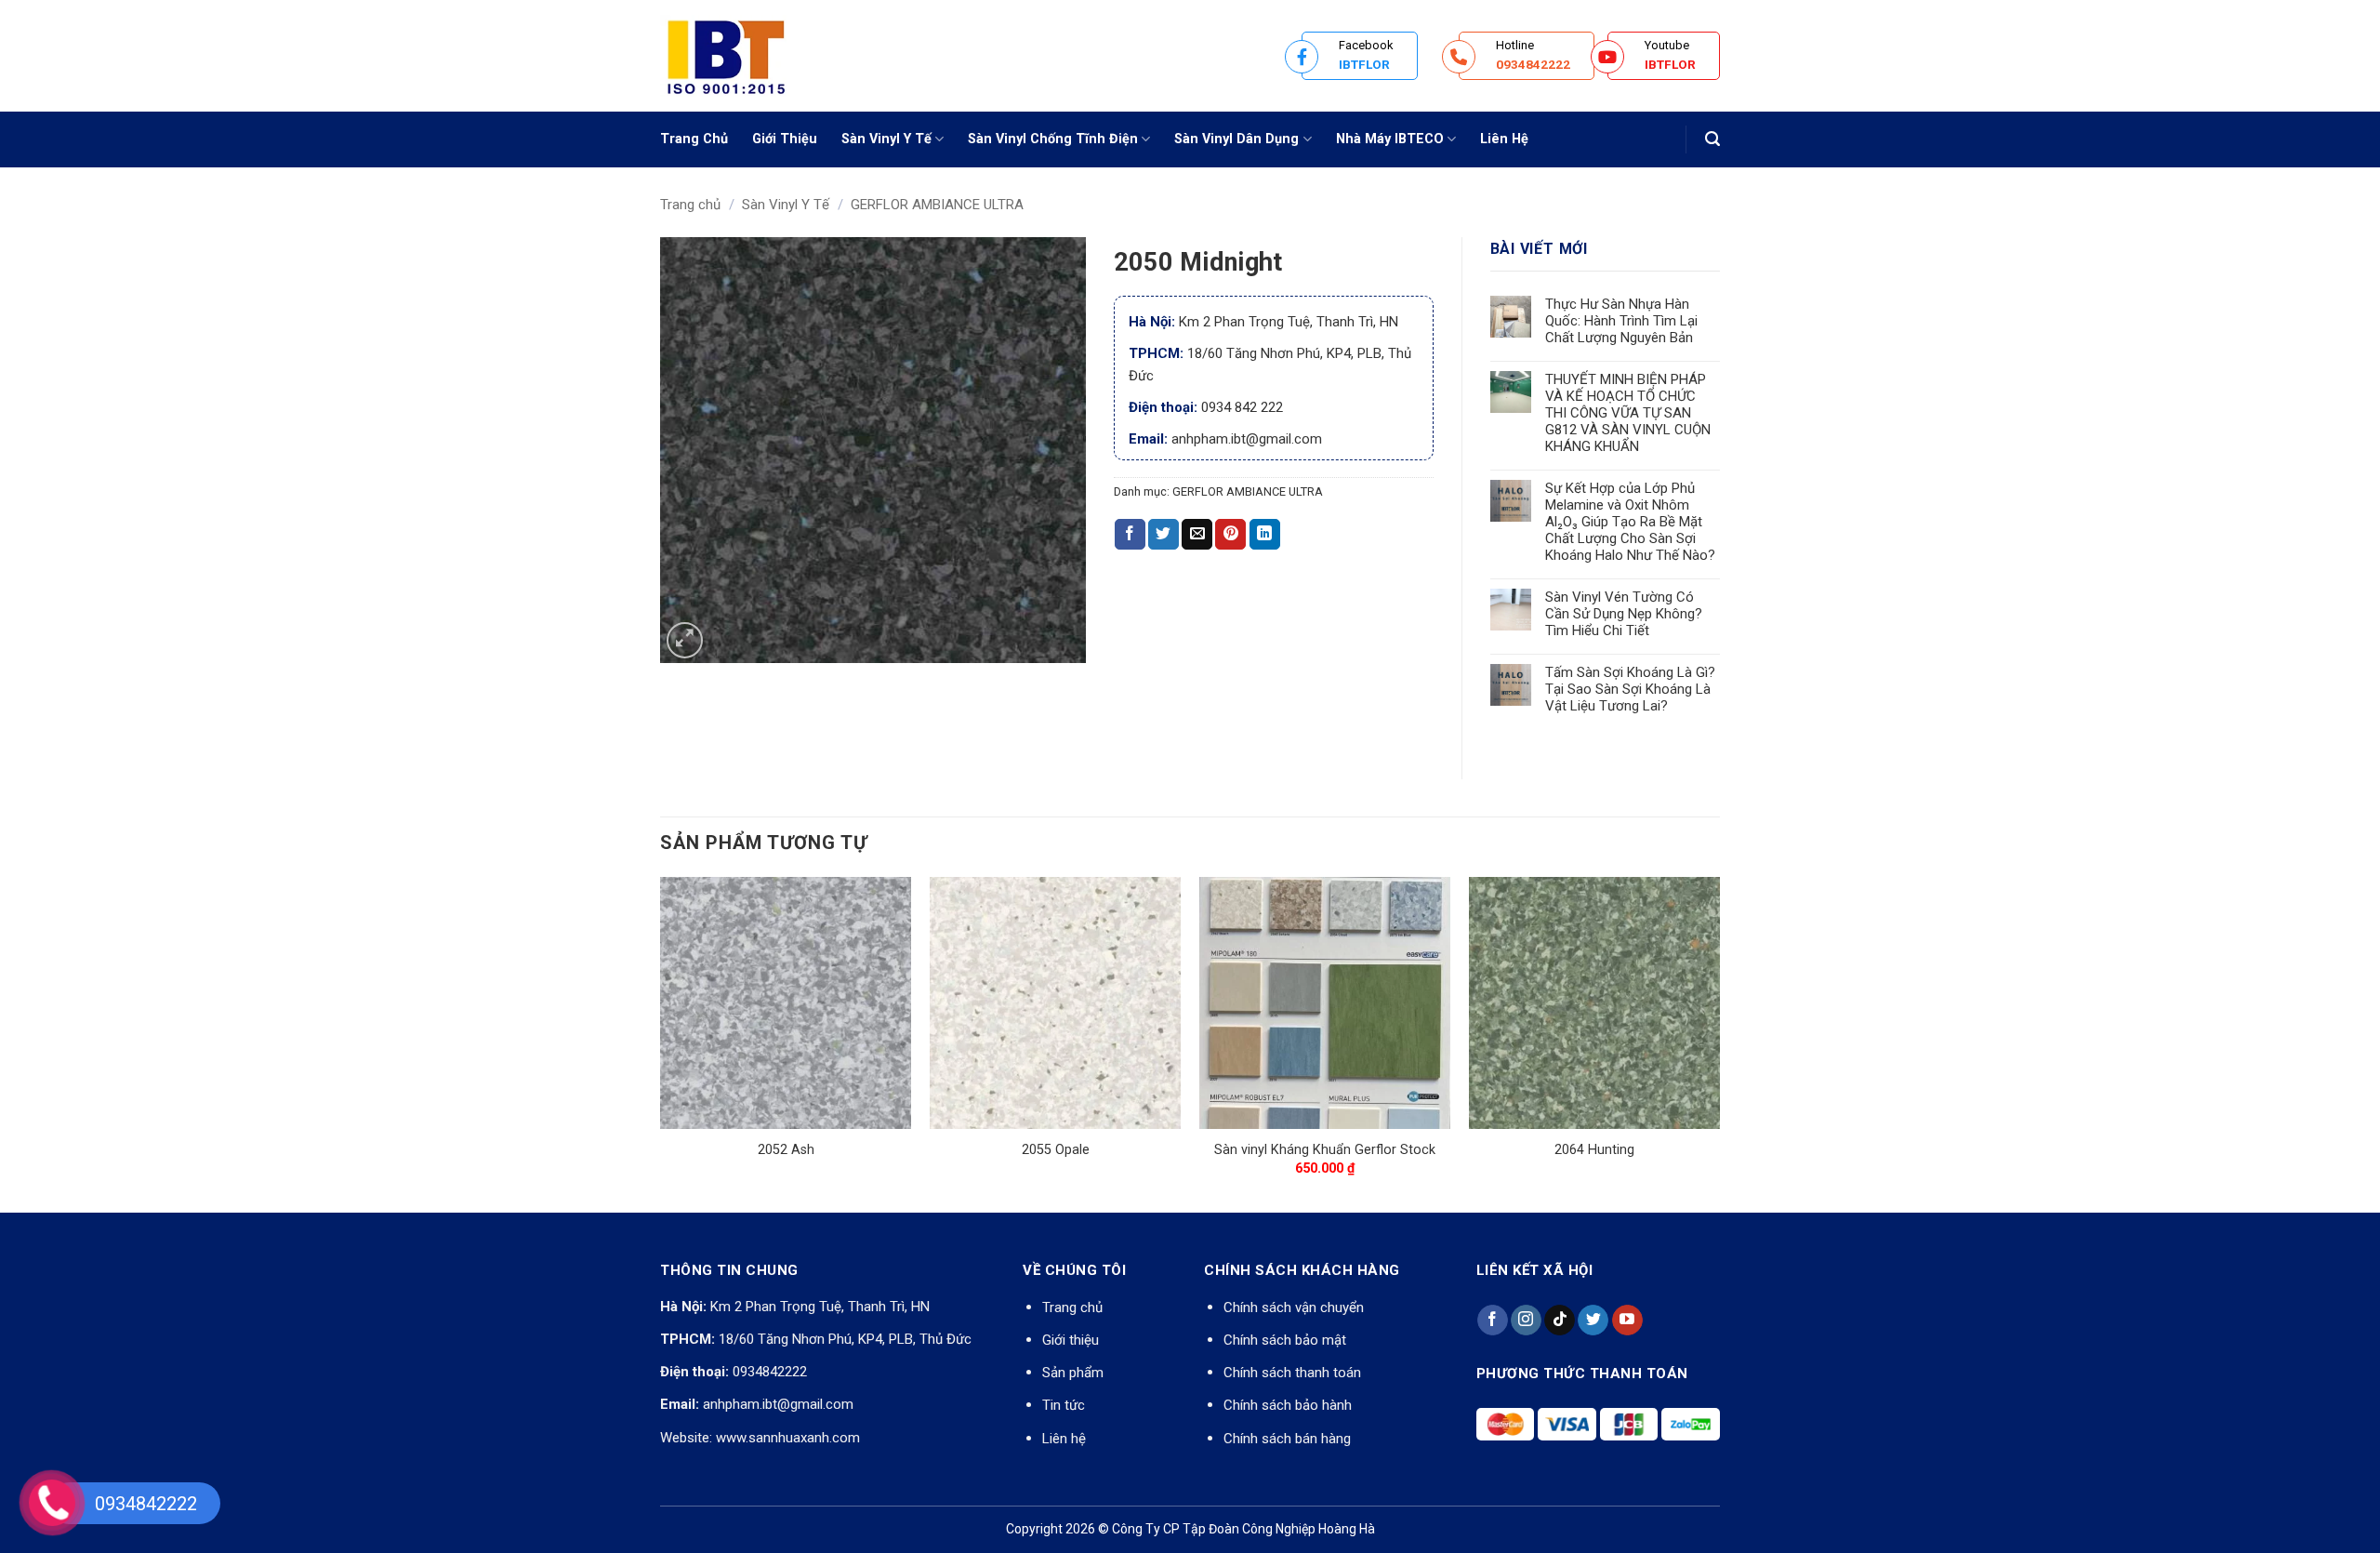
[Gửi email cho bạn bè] (1197, 535)
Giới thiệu (1071, 1340)
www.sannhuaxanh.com (788, 1438)
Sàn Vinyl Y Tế (886, 139)
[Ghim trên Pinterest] (1230, 535)
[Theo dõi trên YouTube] (1627, 1321)
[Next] (1719, 1043)
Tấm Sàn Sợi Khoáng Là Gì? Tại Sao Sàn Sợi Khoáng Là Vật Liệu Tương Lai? (1630, 689)
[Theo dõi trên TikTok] (1560, 1321)
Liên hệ (1064, 1439)
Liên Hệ (1504, 139)
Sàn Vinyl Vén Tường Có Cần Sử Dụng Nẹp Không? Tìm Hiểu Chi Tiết (1624, 614)
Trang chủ (690, 205)
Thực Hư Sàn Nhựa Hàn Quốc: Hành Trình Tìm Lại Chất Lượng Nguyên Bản (1621, 321)
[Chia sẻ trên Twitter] (1164, 535)
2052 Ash (786, 1150)
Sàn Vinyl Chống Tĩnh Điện (1053, 139)
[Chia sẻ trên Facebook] (1130, 535)
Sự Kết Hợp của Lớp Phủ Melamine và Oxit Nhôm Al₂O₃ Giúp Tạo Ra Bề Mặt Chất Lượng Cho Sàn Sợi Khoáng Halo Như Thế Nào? (1630, 522)
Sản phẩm (1073, 1373)
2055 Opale (1056, 1150)
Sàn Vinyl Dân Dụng (1236, 139)
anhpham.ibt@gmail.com (778, 1404)
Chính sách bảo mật (1285, 1340)
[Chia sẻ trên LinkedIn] (1265, 535)
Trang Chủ (694, 139)
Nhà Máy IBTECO (1390, 139)
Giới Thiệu (785, 139)
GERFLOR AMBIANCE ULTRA (937, 205)
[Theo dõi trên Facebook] (1493, 1321)
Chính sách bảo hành (1288, 1405)
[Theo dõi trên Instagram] (1526, 1321)
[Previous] (661, 1043)
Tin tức (1064, 1405)
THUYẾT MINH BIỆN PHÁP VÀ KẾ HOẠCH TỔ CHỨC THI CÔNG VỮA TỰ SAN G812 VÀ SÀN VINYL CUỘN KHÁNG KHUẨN (1628, 413)
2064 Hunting (1594, 1150)
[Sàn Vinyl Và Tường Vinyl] (753, 56)
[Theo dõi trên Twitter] (1593, 1321)
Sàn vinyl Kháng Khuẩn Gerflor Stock (1325, 1150)
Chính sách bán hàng (1287, 1439)
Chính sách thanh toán (1292, 1373)
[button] (1712, 139)
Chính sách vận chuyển (1294, 1307)
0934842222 (770, 1372)
